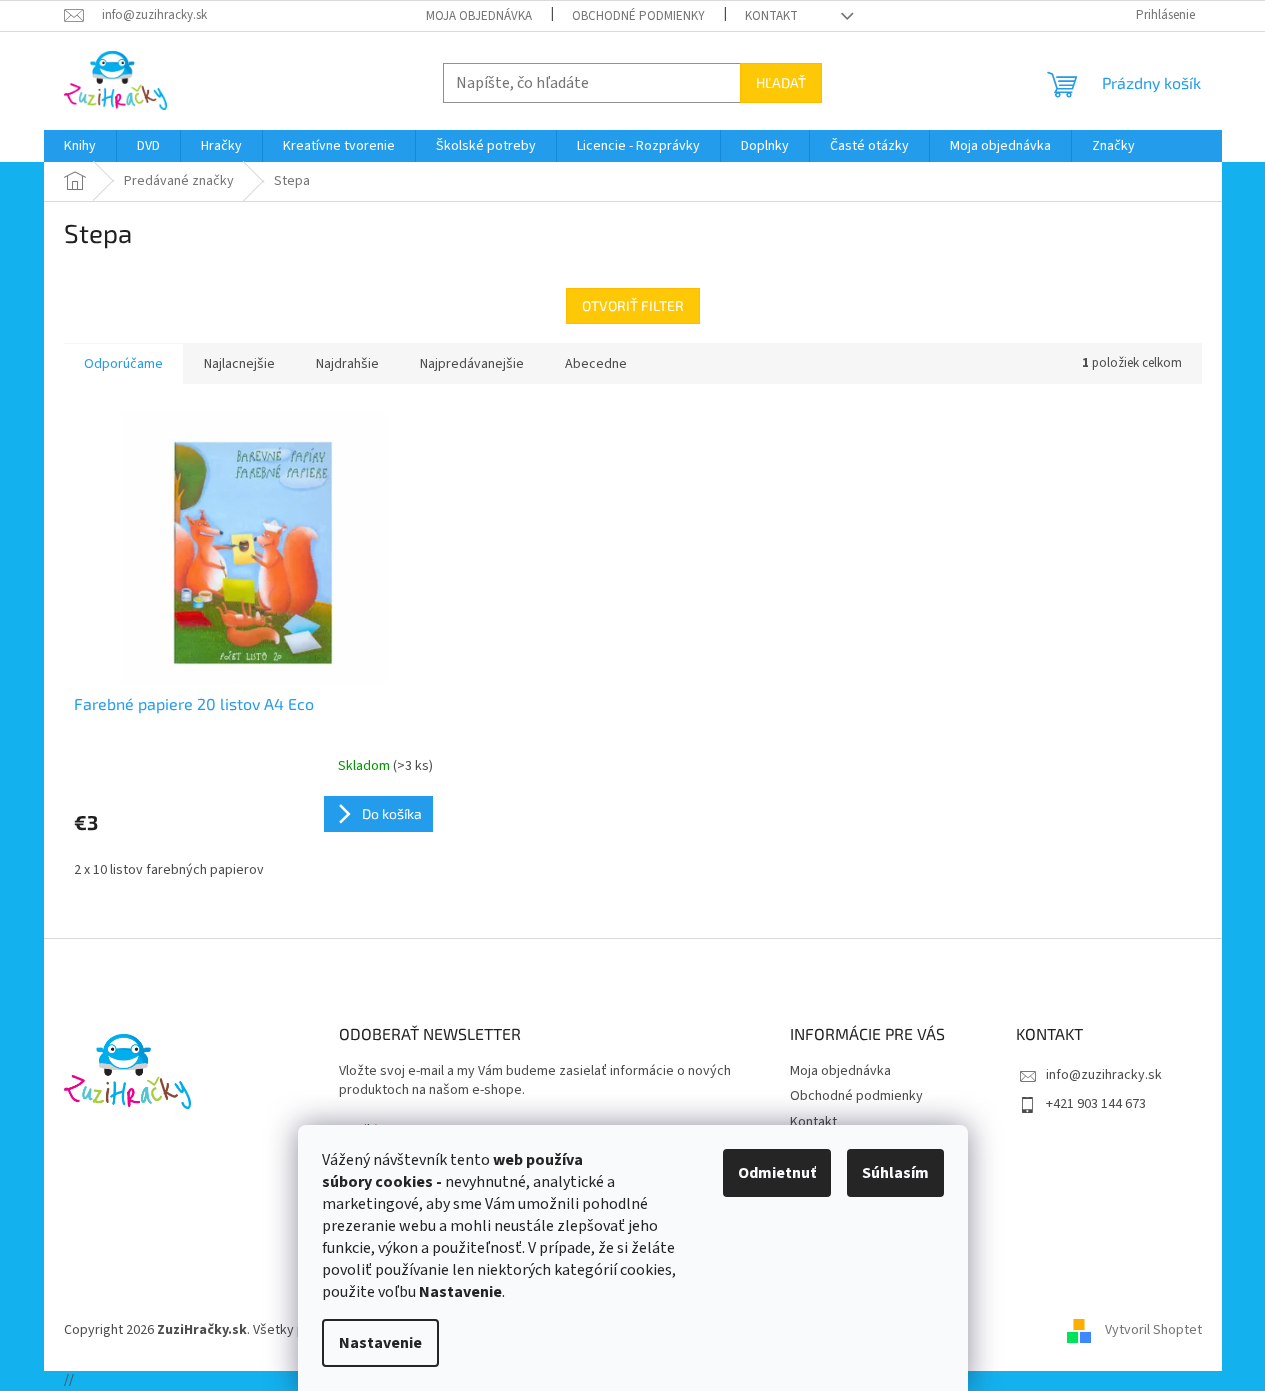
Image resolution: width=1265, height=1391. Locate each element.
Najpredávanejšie (472, 364)
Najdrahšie (347, 364)
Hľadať (781, 82)
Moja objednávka (479, 16)
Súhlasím (895, 1173)
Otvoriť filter (633, 305)
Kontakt (771, 16)
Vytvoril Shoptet (1153, 1330)
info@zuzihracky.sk (1104, 1075)
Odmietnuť (777, 1173)
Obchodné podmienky (638, 16)
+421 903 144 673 (1096, 1104)
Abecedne (596, 364)
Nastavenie (380, 1343)
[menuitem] (80, 146)
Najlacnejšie (239, 364)
